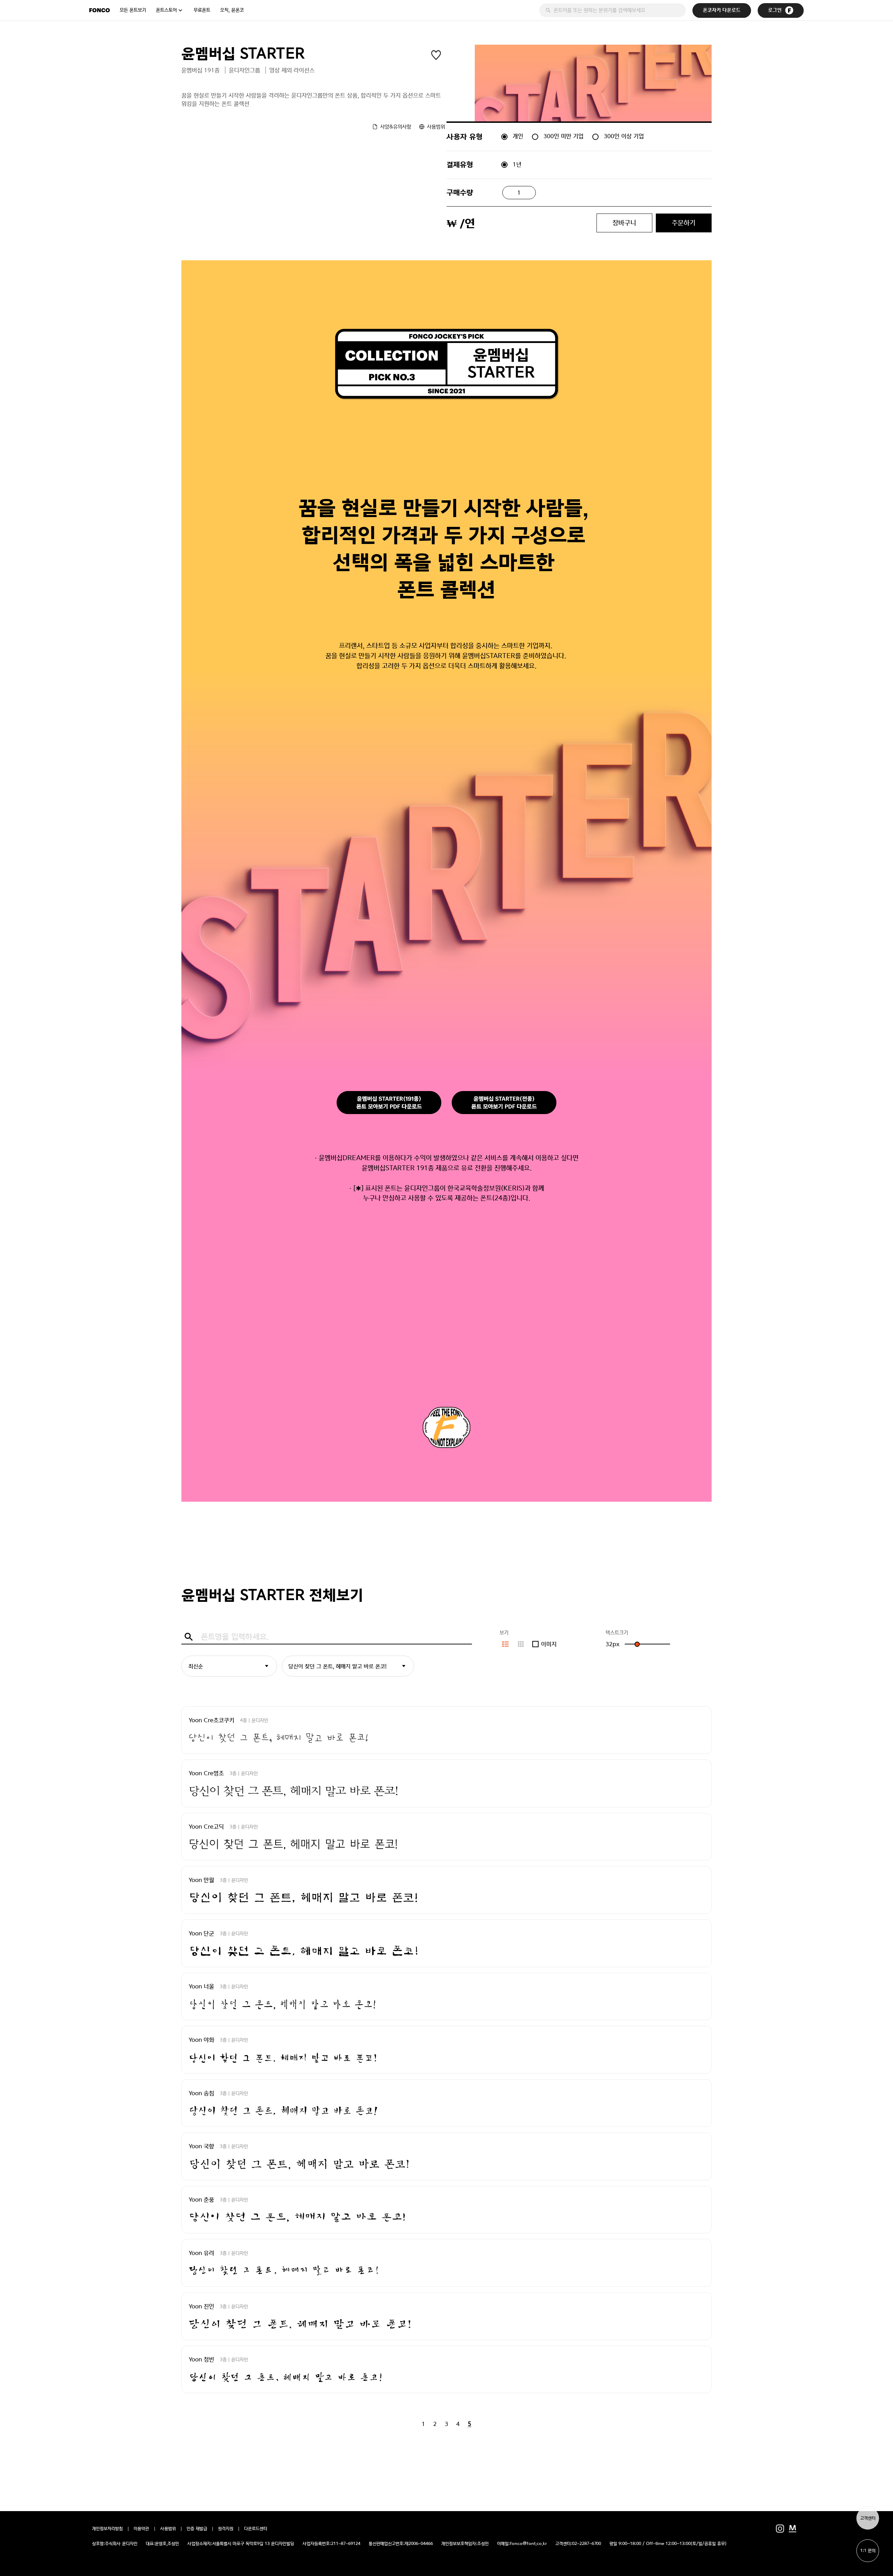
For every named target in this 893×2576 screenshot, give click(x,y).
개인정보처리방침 (107, 2529)
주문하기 (684, 223)
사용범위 (168, 2529)
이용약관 (141, 2529)
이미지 (549, 1644)
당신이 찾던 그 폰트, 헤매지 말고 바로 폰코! (337, 1666)
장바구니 (624, 223)
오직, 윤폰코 (232, 10)
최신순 (196, 1666)
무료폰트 (202, 10)
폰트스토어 (166, 10)
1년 (517, 164)
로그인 (775, 10)
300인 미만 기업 (564, 136)
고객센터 (868, 2518)
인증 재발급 (197, 2529)
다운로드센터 (256, 2529)
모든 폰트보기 (133, 10)
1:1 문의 (868, 2551)
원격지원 (226, 2529)
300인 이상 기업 (624, 136)
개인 (518, 136)
